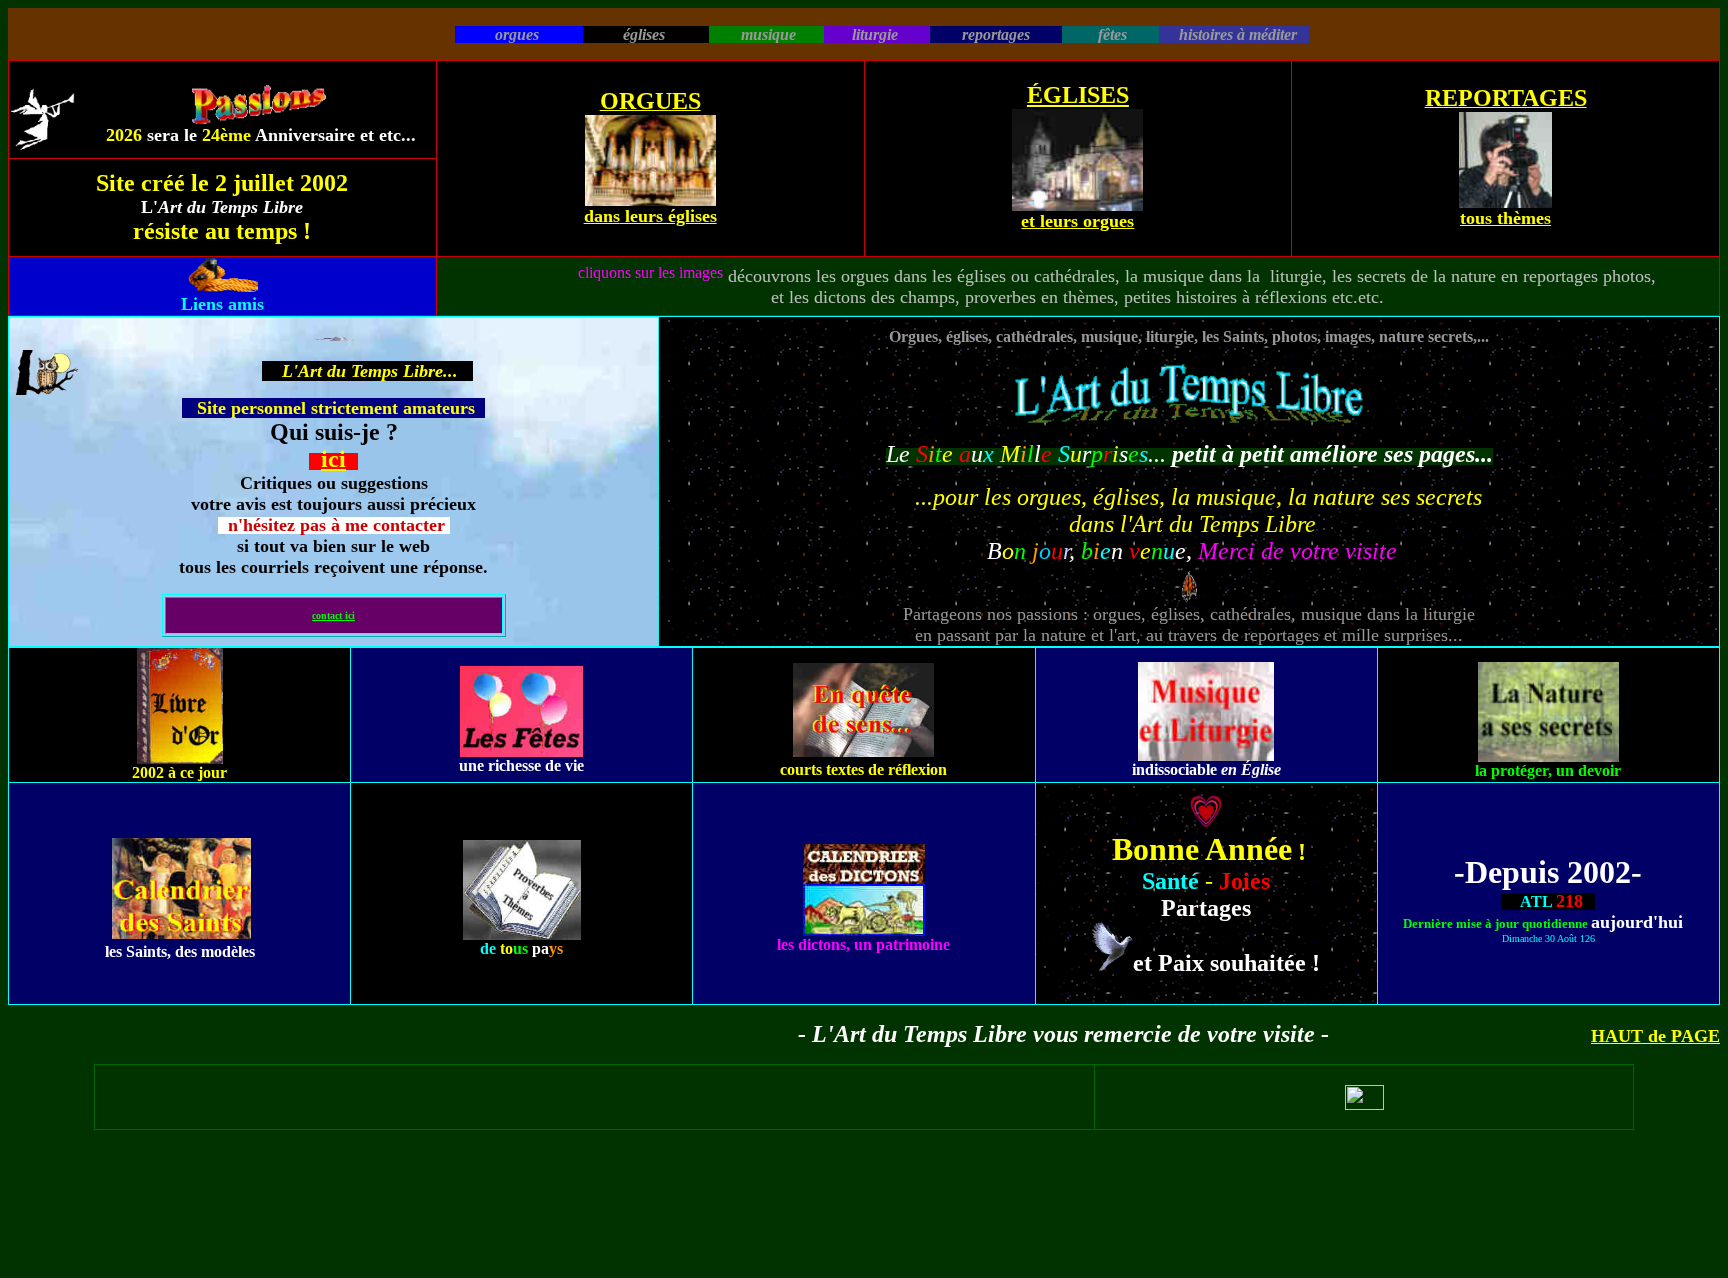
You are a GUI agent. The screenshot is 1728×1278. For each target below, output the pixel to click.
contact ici (333, 615)
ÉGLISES (1078, 95)
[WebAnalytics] (1364, 1104)
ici (333, 459)
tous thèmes (1505, 218)
